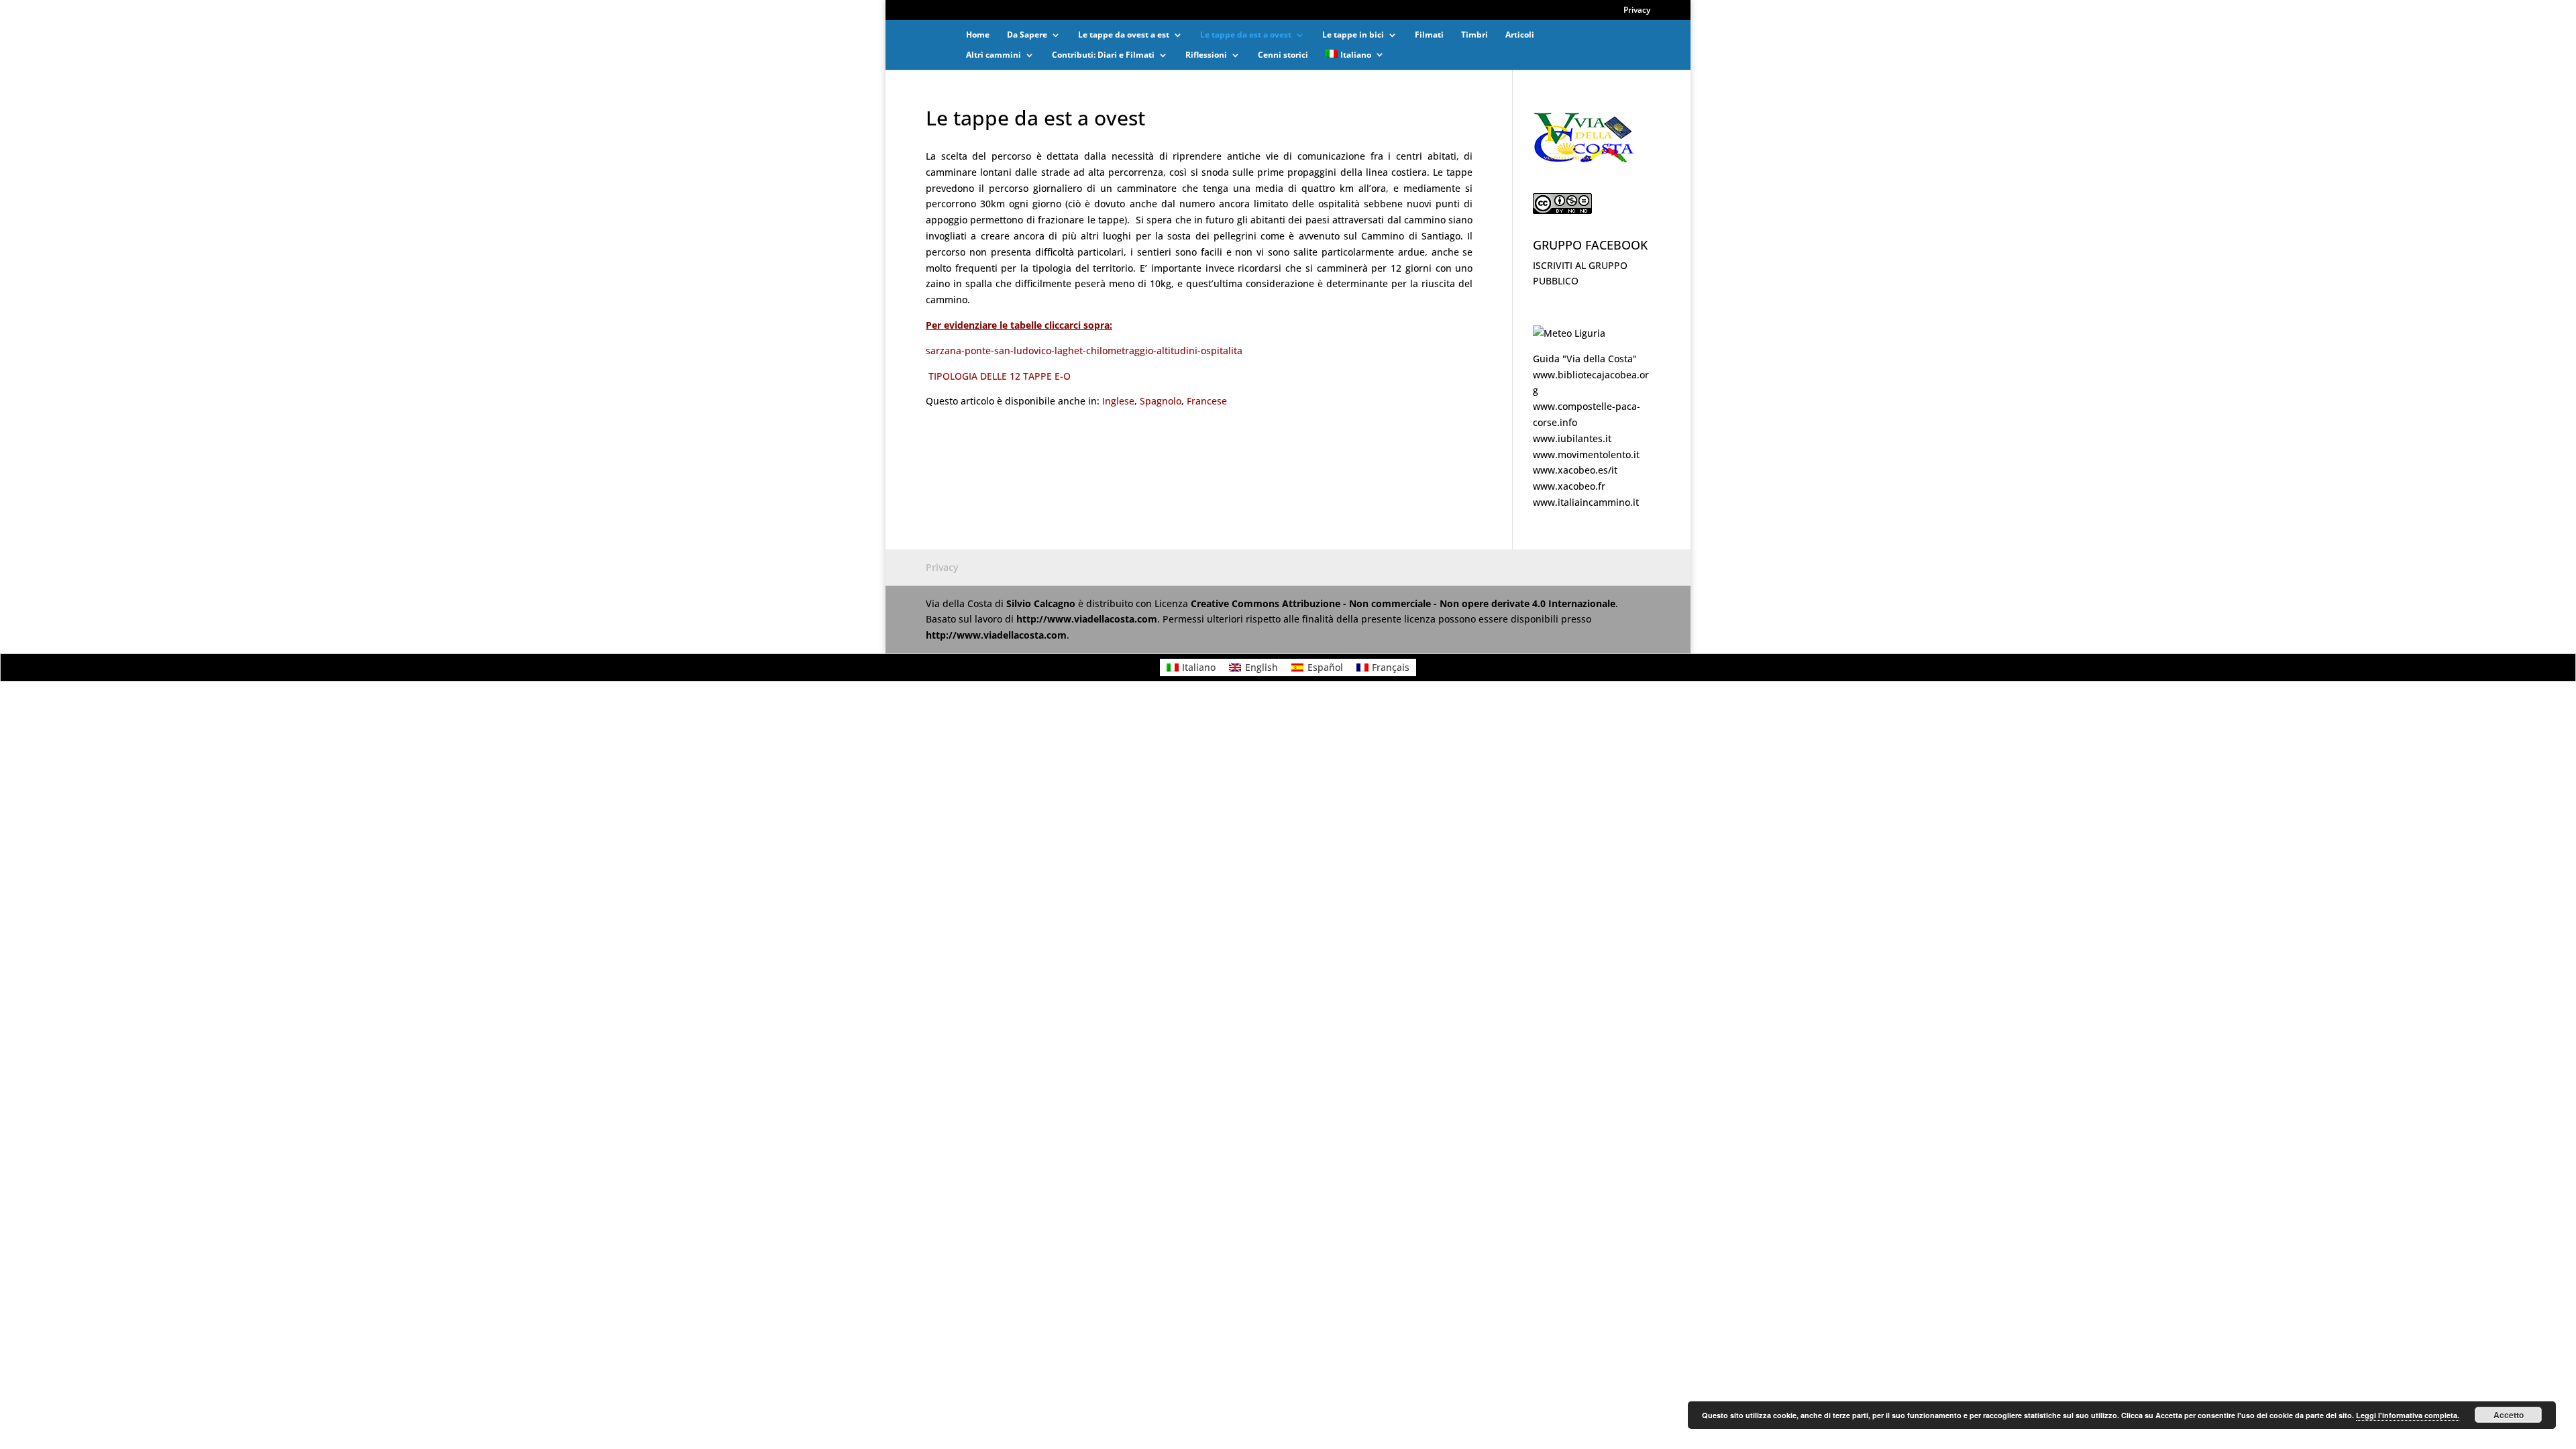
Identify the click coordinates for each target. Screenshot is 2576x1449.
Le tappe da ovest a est (1124, 35)
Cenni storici (1283, 55)
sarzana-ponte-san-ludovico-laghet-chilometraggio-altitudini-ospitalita (1084, 351)
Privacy (1637, 11)
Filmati (1429, 35)
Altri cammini (994, 55)
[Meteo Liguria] (1569, 333)
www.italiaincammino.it (1586, 502)
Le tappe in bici (1353, 35)
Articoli (1520, 35)
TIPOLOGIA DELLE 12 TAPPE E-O (1000, 376)
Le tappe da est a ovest (1246, 35)
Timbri (1474, 35)
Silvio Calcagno (1042, 603)
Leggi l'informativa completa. (2408, 1415)
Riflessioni (1206, 55)
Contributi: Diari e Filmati (1103, 55)
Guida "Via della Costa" (1585, 359)
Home (978, 35)
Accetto (2509, 1415)
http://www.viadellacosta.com (1087, 619)
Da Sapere (1027, 35)
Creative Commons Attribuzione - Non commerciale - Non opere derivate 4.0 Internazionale (1403, 603)
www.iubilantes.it (1572, 438)
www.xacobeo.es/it (1575, 470)
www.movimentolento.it (1586, 454)
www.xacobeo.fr (1569, 486)
